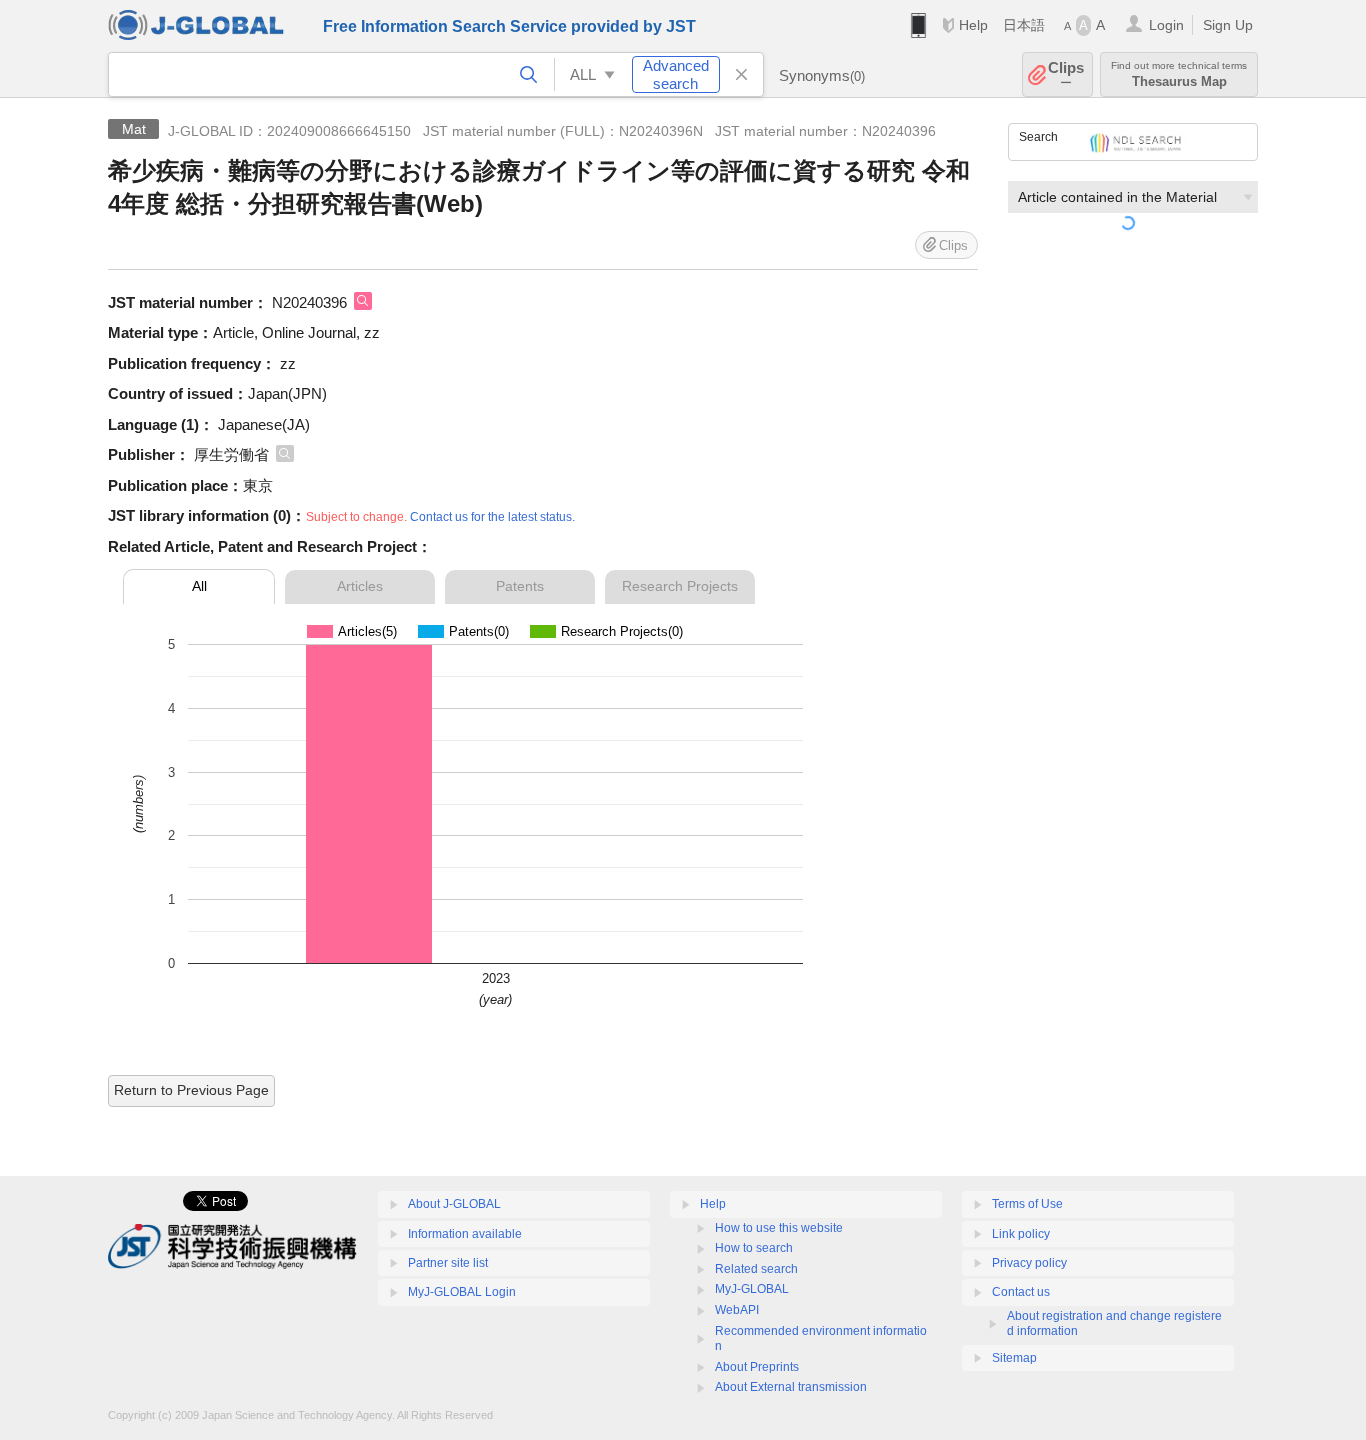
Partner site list (448, 1263)
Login (1166, 25)
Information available (465, 1234)
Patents (520, 586)
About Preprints (757, 1367)
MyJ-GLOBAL (752, 1289)
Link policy (1021, 1234)
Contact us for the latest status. (492, 517)
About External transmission (791, 1387)
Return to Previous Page (191, 1090)
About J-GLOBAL (454, 1204)
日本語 (1024, 25)
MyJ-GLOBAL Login (462, 1292)
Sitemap (1014, 1358)
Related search (756, 1269)
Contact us (1021, 1292)
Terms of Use (1027, 1204)
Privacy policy (1029, 1263)
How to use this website (779, 1228)
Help (973, 25)
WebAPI (737, 1310)
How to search (754, 1248)
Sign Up (1228, 25)
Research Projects (680, 586)
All (199, 586)
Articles (360, 586)
